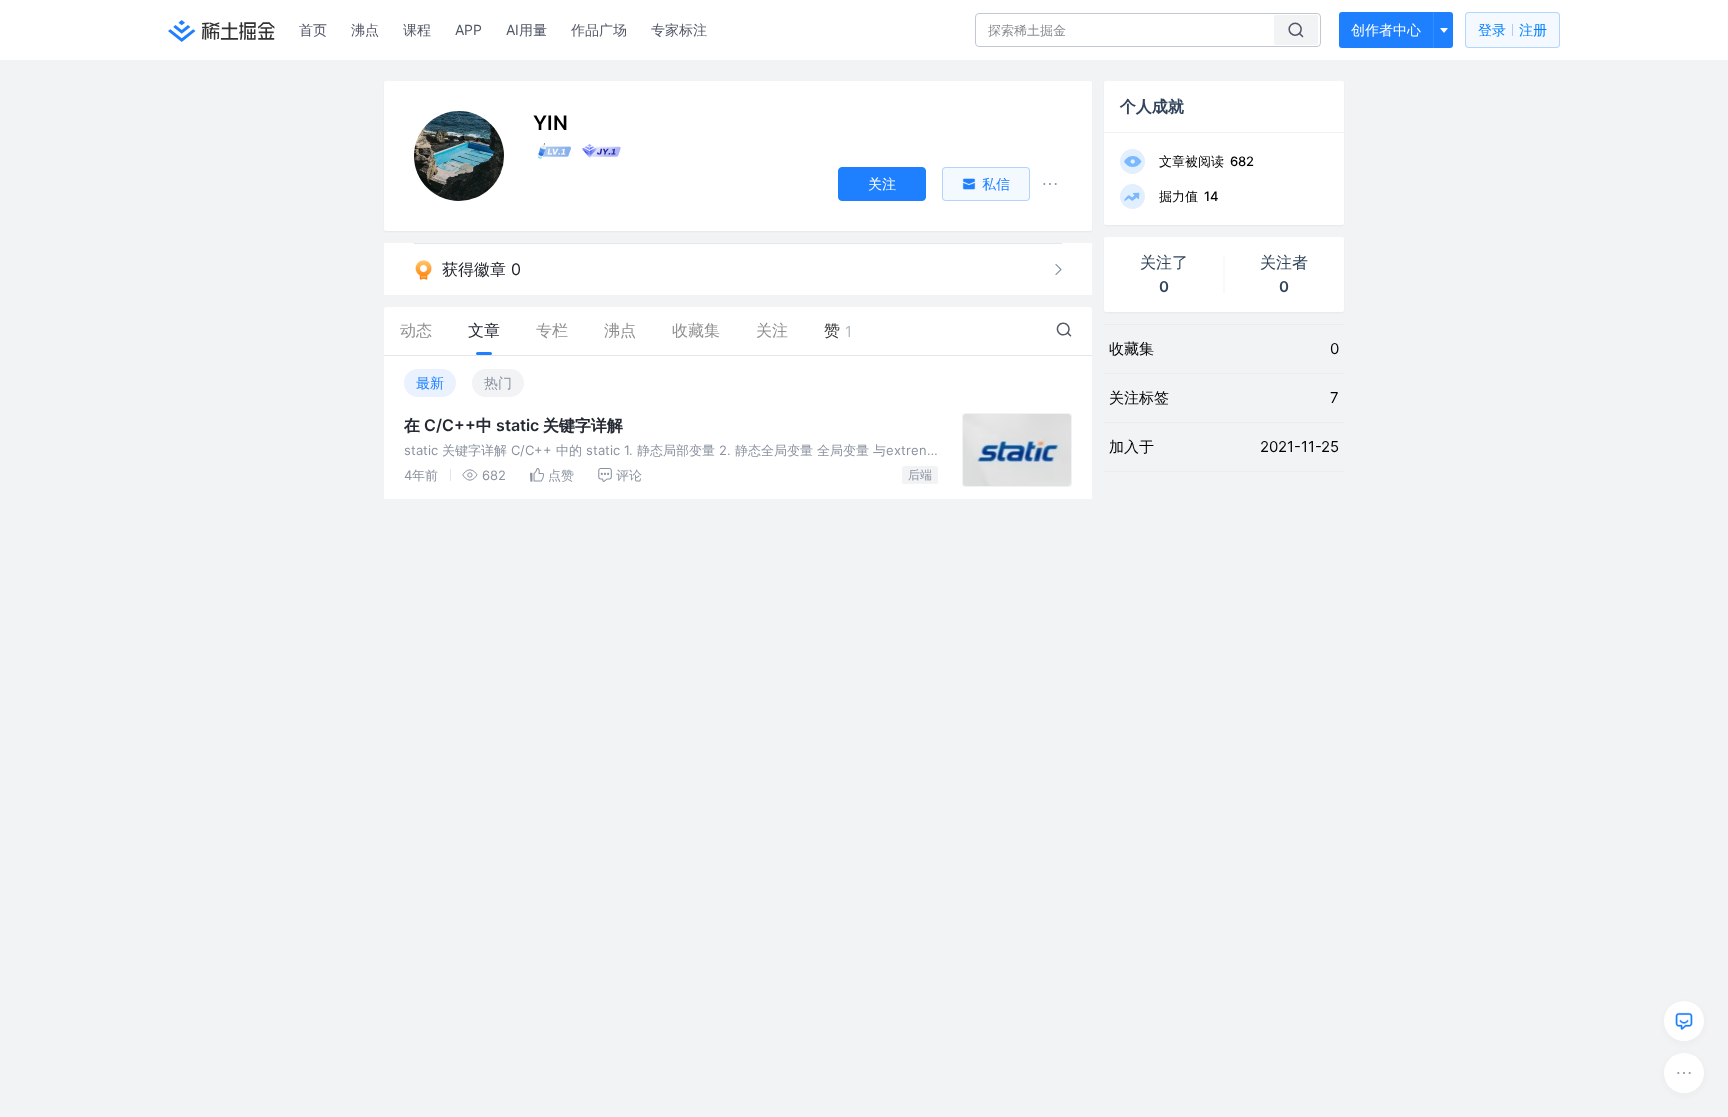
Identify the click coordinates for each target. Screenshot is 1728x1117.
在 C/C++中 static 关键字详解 (513, 425)
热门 (498, 382)
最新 (430, 382)
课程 (417, 29)
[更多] (1684, 1073)
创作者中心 (1386, 29)
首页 (313, 29)
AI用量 (526, 29)
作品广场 (599, 29)
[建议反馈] (1684, 1021)
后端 (920, 474)
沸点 (365, 29)
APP (468, 29)
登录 (1512, 29)
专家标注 (679, 29)
